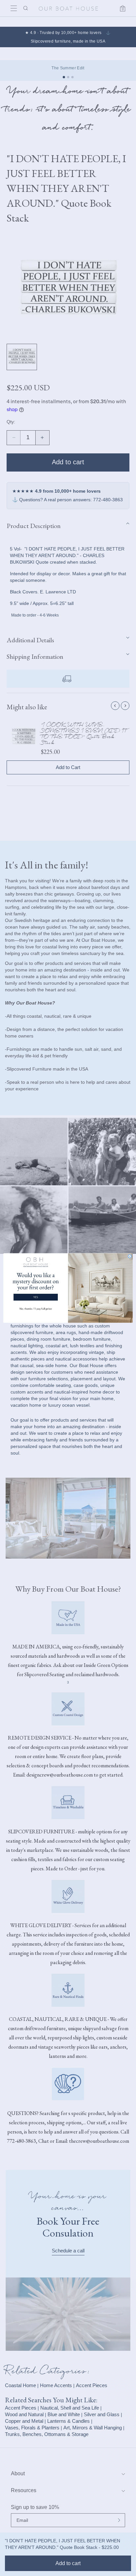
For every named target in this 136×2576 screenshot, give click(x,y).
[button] (36, 1285)
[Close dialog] (130, 1256)
